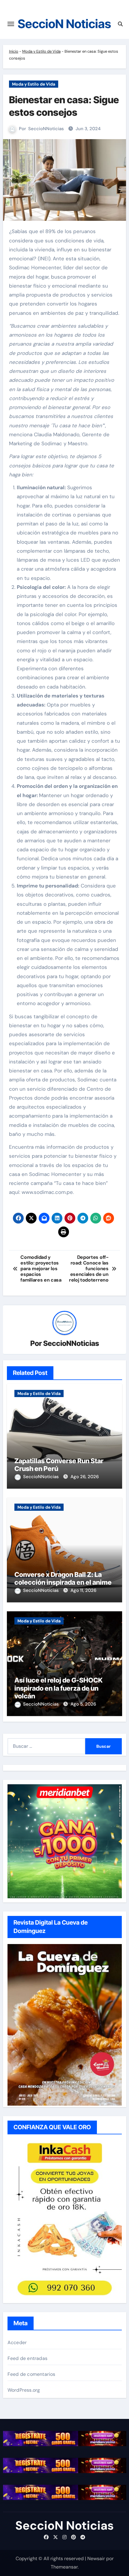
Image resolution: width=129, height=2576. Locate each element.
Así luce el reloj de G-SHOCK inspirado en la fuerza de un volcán (58, 1688)
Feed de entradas (27, 2358)
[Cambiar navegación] (11, 24)
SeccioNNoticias (46, 129)
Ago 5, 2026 (83, 1704)
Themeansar (64, 2567)
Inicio (14, 51)
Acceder (17, 2342)
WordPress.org (24, 2390)
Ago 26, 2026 (85, 1477)
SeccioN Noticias (64, 24)
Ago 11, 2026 (83, 1590)
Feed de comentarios (31, 2374)
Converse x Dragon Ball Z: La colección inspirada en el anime (63, 1578)
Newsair (96, 2558)
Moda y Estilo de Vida (41, 51)
